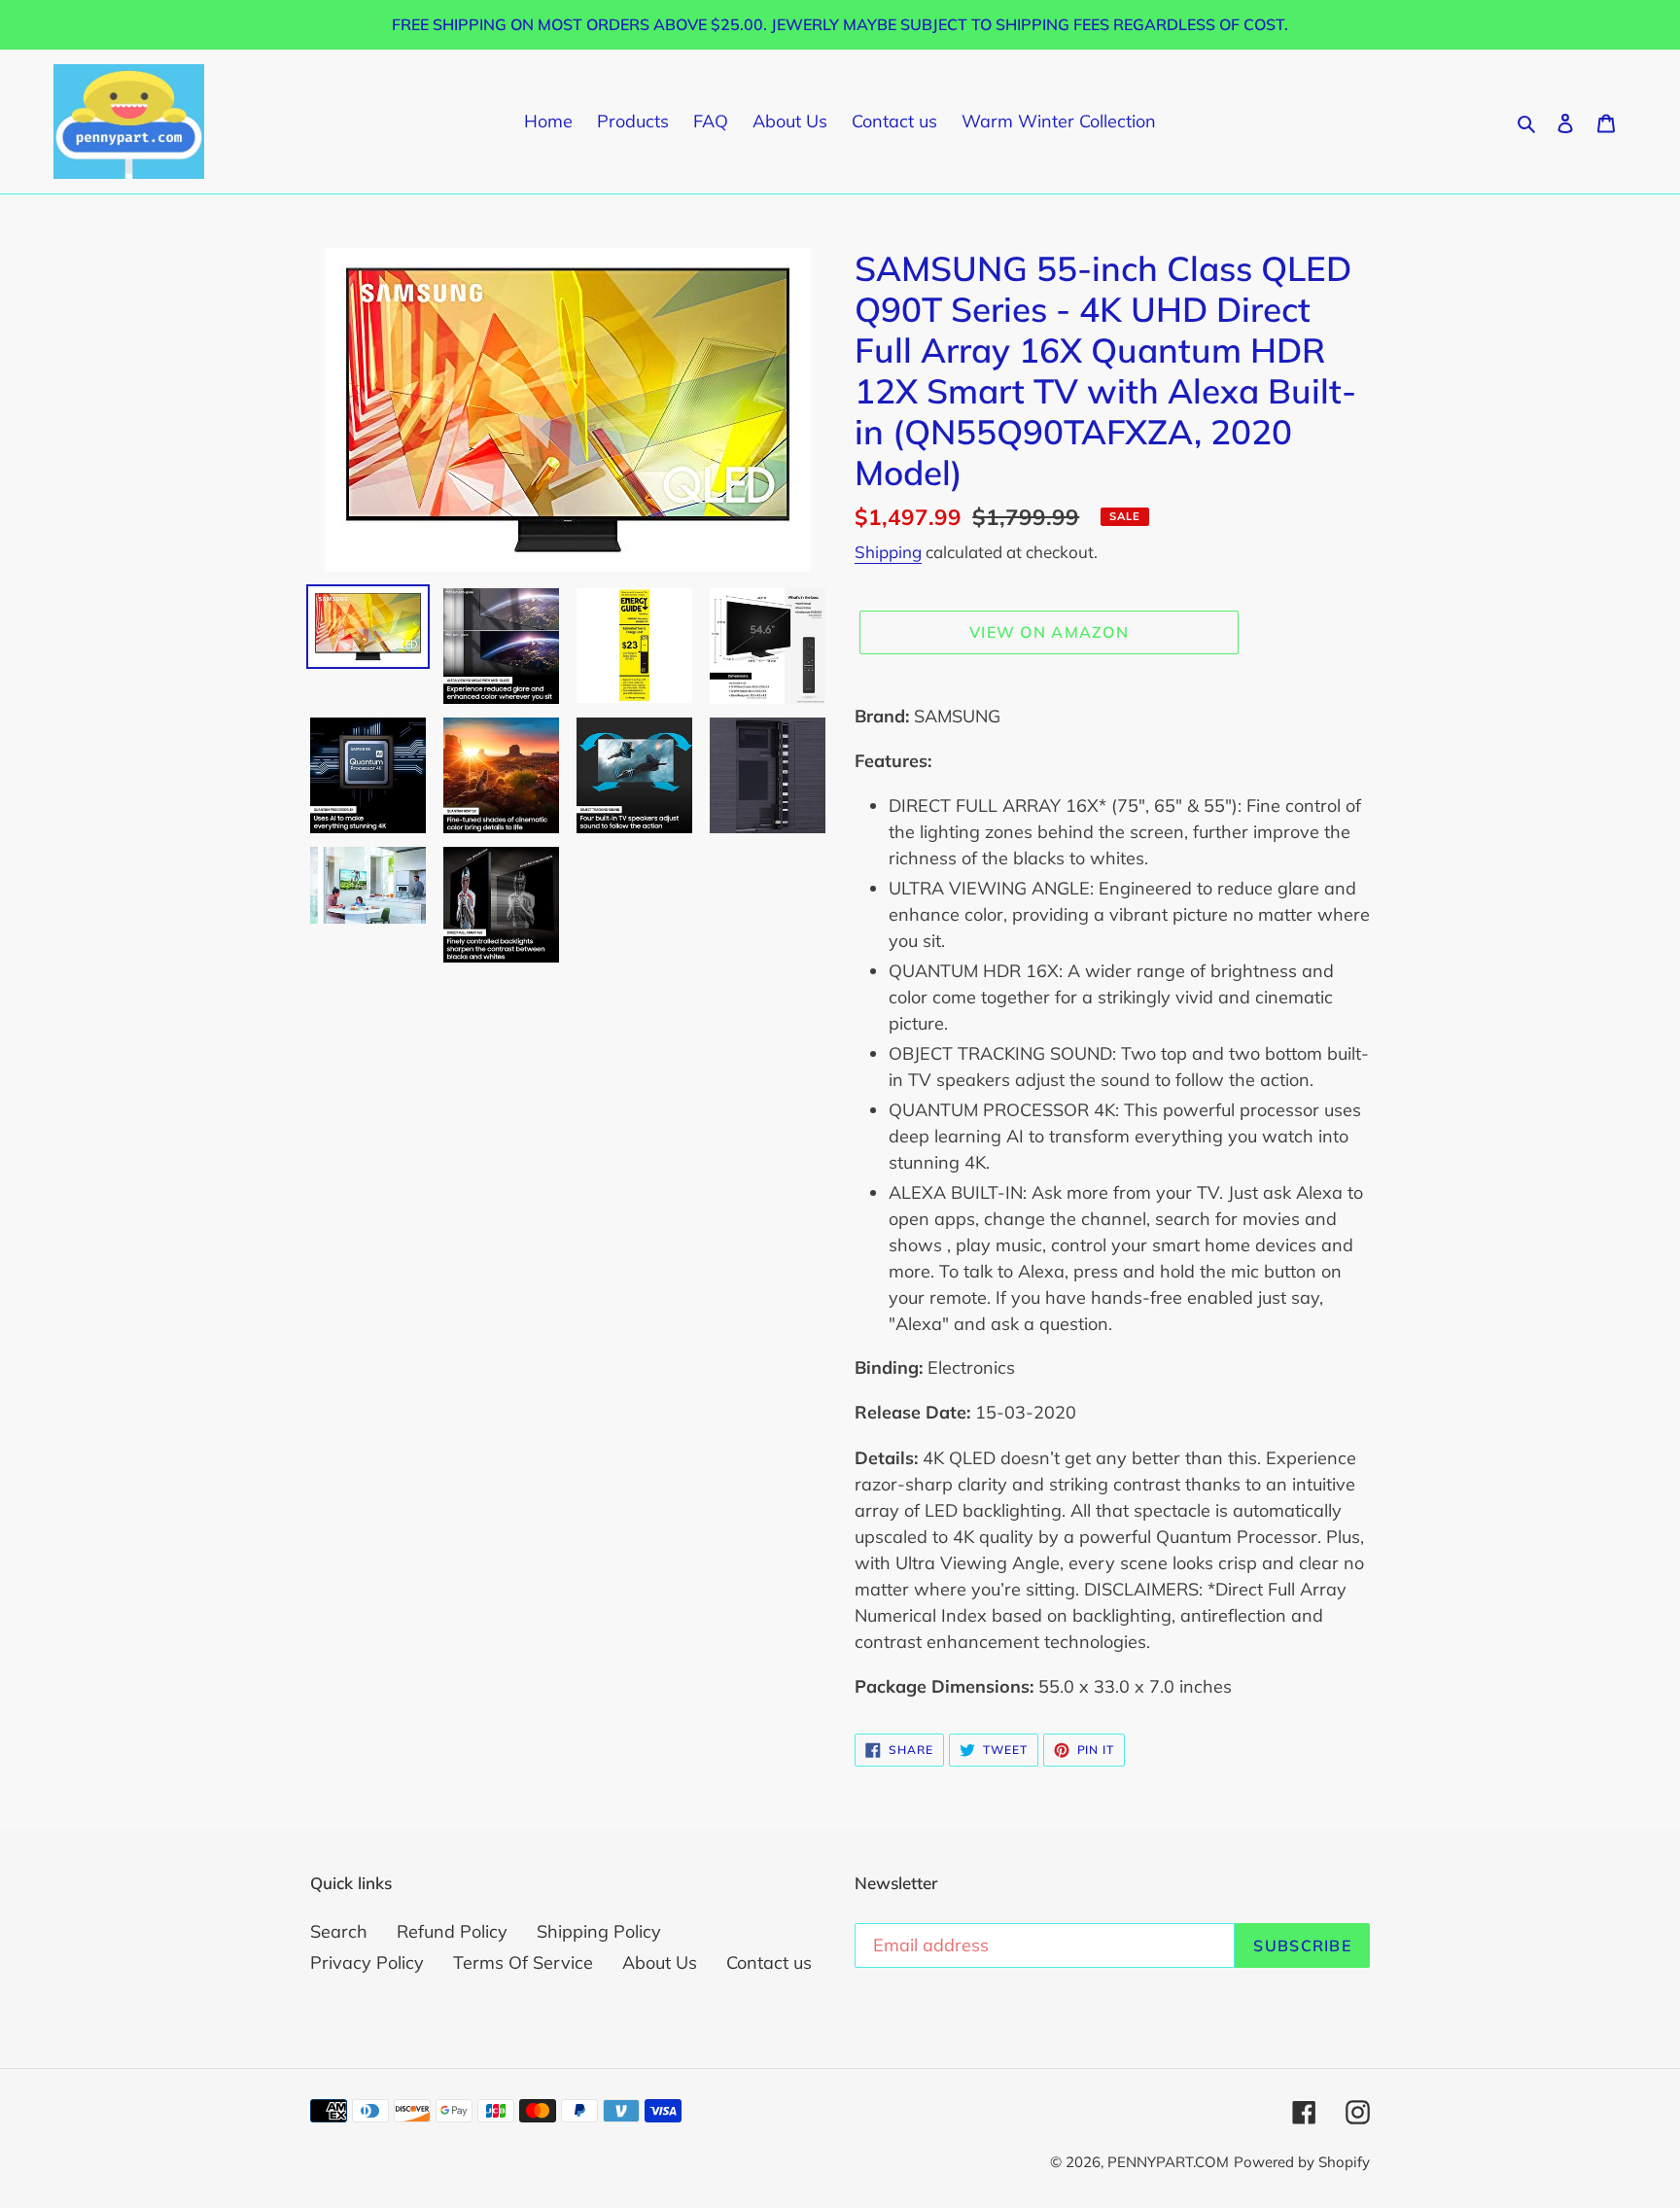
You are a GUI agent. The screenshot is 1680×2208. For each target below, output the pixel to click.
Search (339, 1931)
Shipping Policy (599, 1931)
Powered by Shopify (1302, 2162)
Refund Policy (452, 1931)
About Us (660, 1963)
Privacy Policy (367, 1963)
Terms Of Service (523, 1963)
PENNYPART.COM (1168, 2162)
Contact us (769, 1963)
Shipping (888, 552)
